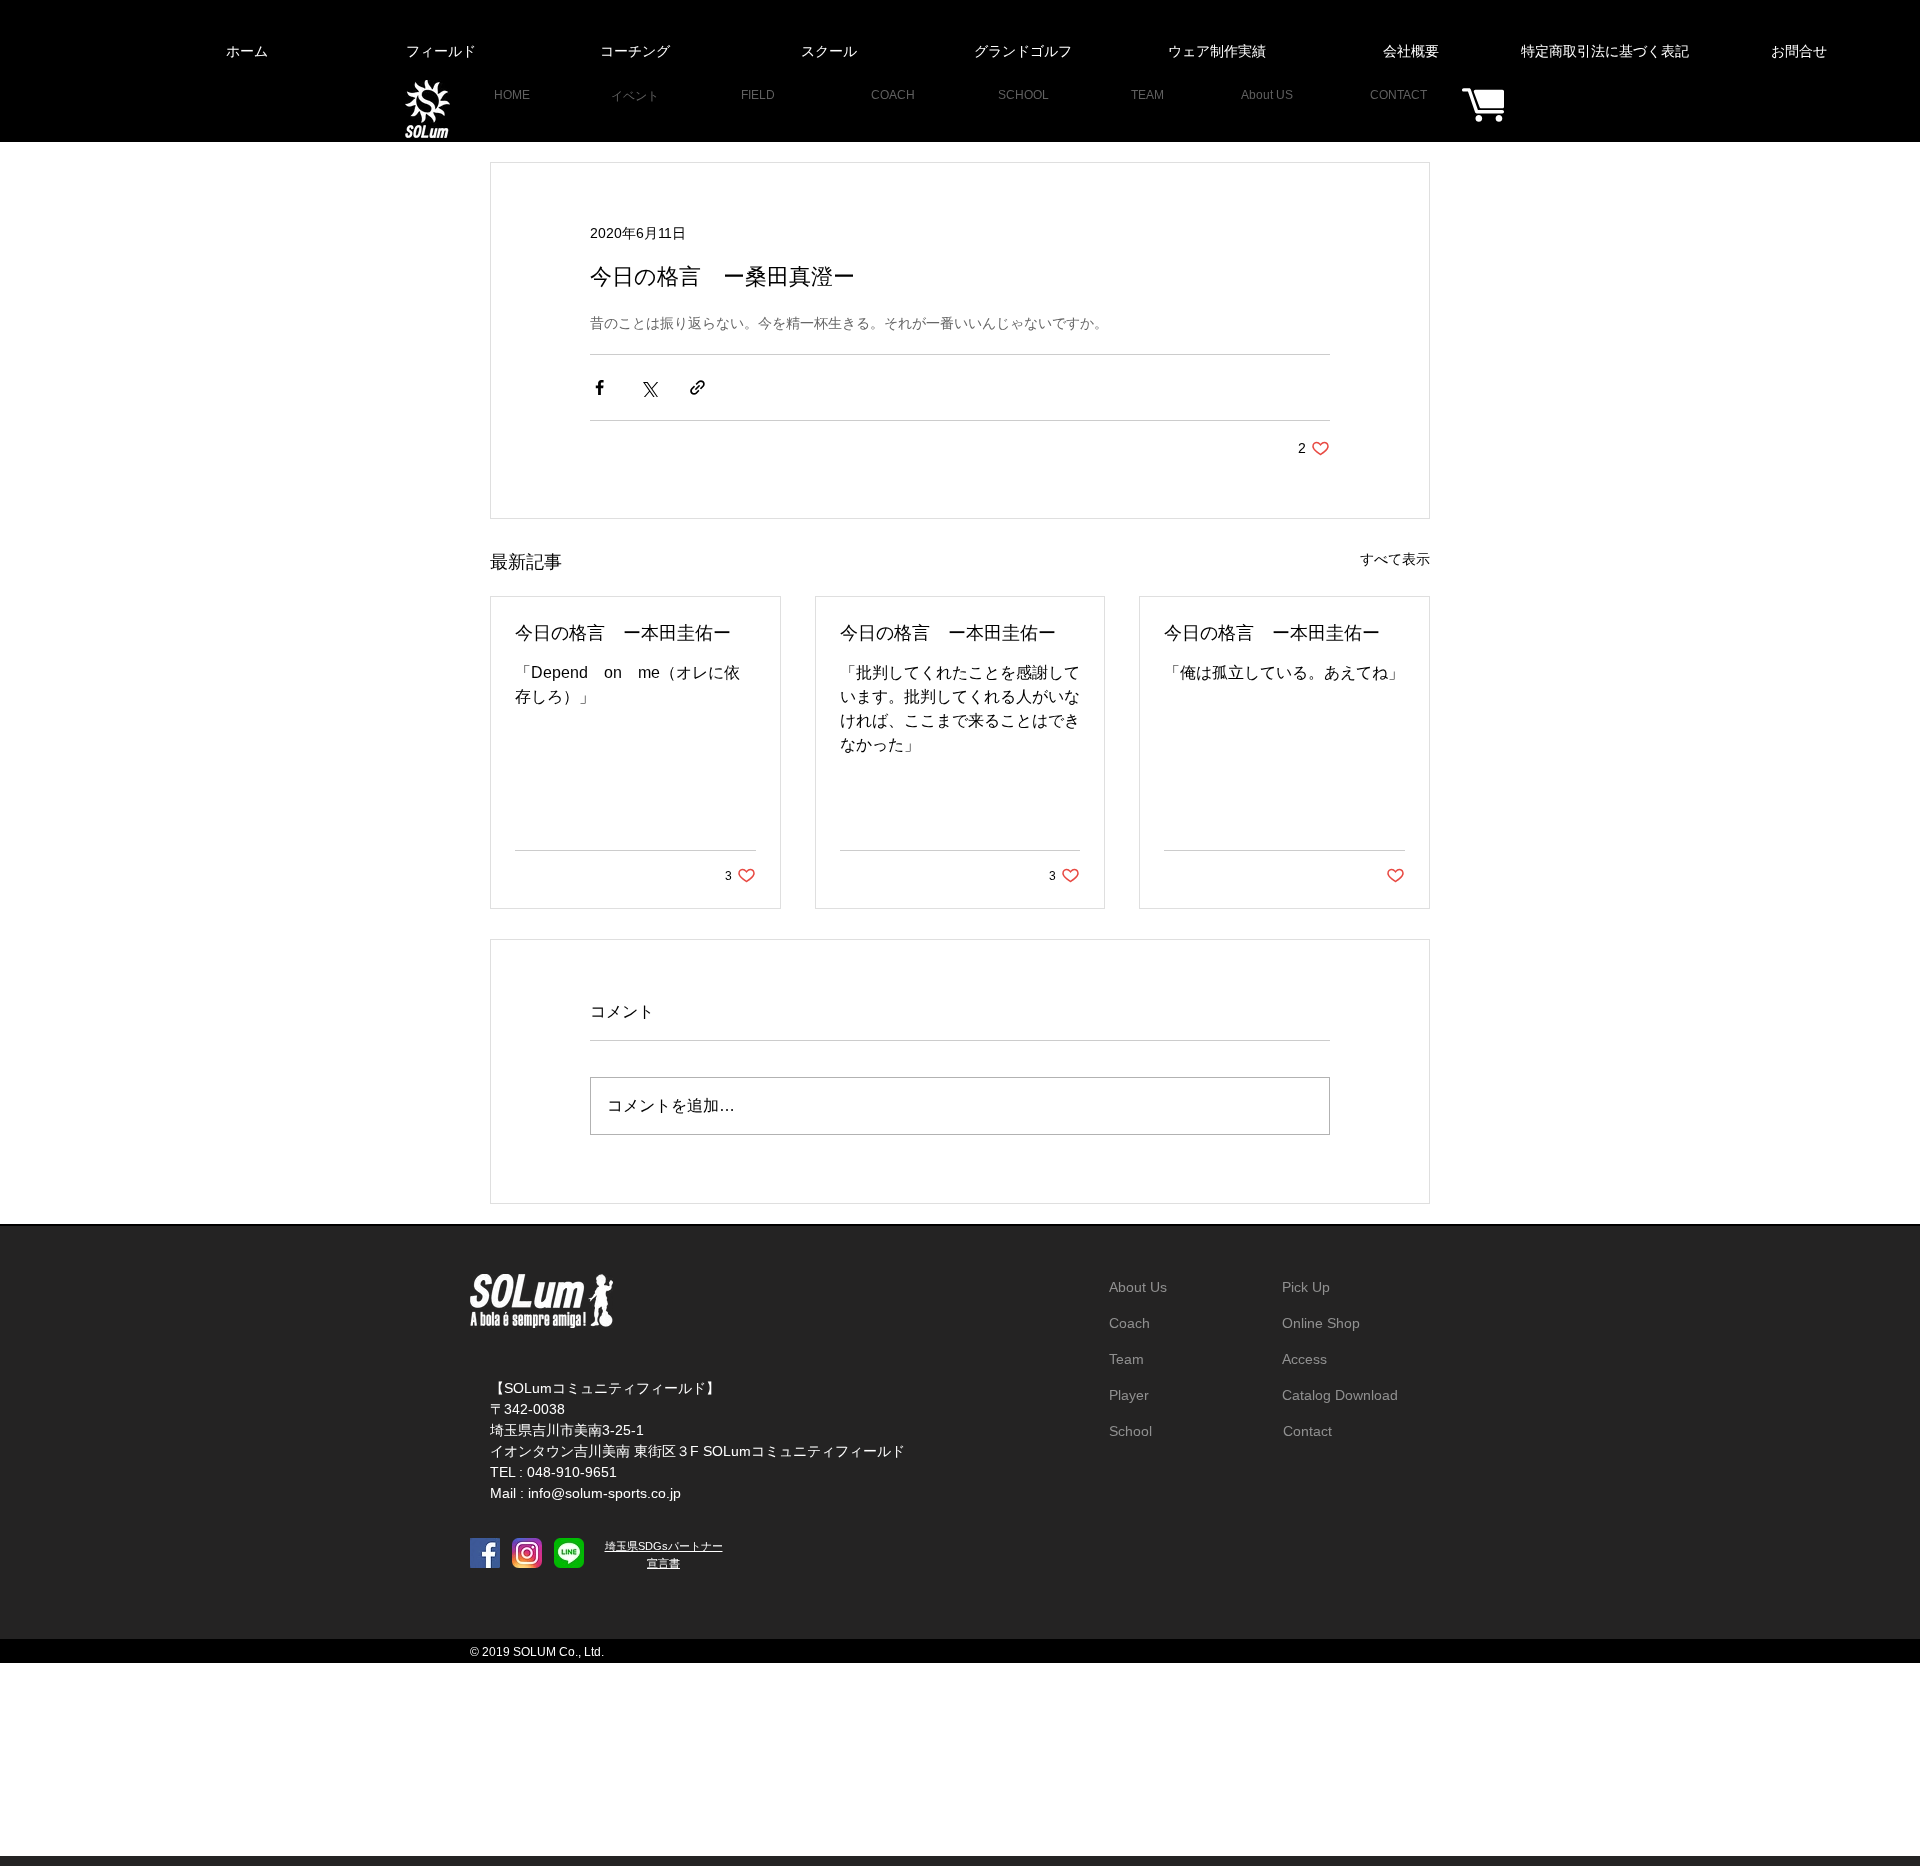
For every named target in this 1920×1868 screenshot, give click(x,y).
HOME (512, 95)
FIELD (758, 95)
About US (1267, 95)
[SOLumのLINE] (569, 1553)
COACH (893, 95)
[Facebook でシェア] (599, 387)
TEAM (1147, 95)
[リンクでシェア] (697, 387)
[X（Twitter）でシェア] (648, 387)
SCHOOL (1023, 95)
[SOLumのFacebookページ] (485, 1553)
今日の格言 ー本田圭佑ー (623, 633)
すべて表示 (1395, 559)
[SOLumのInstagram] (527, 1553)
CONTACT (1398, 95)
